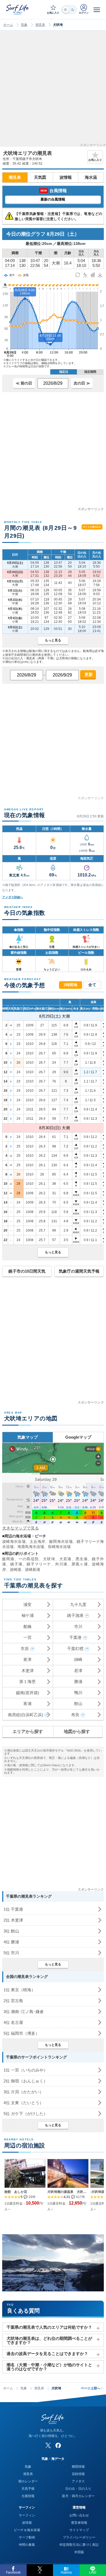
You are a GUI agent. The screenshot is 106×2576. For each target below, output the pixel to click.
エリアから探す (28, 1732)
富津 (27, 1659)
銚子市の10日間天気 (27, 1271)
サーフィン (27, 2515)
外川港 (61, 1564)
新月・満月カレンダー (78, 2496)
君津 (78, 1671)
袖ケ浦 (28, 1615)
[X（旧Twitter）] (48, 2445)
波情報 (66, 177)
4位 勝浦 (11, 1942)
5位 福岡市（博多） (21, 2033)
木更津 (28, 1671)
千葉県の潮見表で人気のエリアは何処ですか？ (49, 2327)
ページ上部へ (92, 2388)
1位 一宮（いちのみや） (26, 2070)
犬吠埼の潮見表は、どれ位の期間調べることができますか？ (49, 2340)
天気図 (40, 177)
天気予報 (28, 2489)
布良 (75, 1715)
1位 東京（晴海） (19, 1990)
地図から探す (77, 1732)
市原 (25, 1649)
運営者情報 (79, 2523)
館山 (78, 1704)
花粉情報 (78, 2474)
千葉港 (75, 1637)
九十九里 (78, 1604)
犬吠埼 (49, 1559)
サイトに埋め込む (92, 527)
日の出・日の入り (78, 2489)
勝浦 (78, 1681)
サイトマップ (79, 2530)
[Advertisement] (53, 90)
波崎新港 (33, 1569)
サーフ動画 (27, 2537)
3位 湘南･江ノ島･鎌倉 (24, 2012)
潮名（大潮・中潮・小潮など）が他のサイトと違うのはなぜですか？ (49, 2367)
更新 (88, 674)
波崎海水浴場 (14, 1541)
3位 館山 (11, 1931)
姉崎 (78, 1659)
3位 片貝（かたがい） (24, 2092)
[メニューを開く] (97, 10)
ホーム (8, 25)
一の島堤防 (29, 1559)
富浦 (27, 1704)
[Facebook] (58, 2445)
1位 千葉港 (13, 1909)
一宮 (27, 1637)
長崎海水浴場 (59, 1547)
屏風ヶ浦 (80, 1564)
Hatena (66, 2572)
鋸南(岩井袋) (28, 1693)
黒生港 (82, 1559)
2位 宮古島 (13, 2001)
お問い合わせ (79, 2515)
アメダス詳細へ (13, 897)
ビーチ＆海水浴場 (27, 2530)
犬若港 (65, 1559)
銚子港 (16, 1564)
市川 (78, 1626)
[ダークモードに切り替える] (69, 10)
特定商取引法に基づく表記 (79, 2545)
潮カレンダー (28, 2481)
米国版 (79, 2552)
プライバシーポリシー (79, 2537)
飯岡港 (8, 1559)
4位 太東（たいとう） (24, 2103)
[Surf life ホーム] (18, 9)
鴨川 (78, 1693)
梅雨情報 (78, 2467)
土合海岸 (38, 1541)
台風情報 (28, 2496)
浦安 (27, 1604)
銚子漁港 (75, 1615)
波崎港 (15, 1569)
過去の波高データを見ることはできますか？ (47, 2354)
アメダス (78, 2481)
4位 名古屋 (13, 2022)
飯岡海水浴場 (61, 1541)
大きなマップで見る (21, 1528)
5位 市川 (11, 1953)
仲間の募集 (27, 2545)
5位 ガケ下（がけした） (26, 2114)
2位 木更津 (13, 1920)
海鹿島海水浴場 (31, 1547)
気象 (24, 25)
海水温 (91, 177)
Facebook (13, 2572)
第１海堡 (27, 1681)
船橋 (27, 1626)
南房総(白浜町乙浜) (26, 1715)
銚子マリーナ (39, 1564)
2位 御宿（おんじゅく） (26, 2081)
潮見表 (40, 25)
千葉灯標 (75, 1649)
